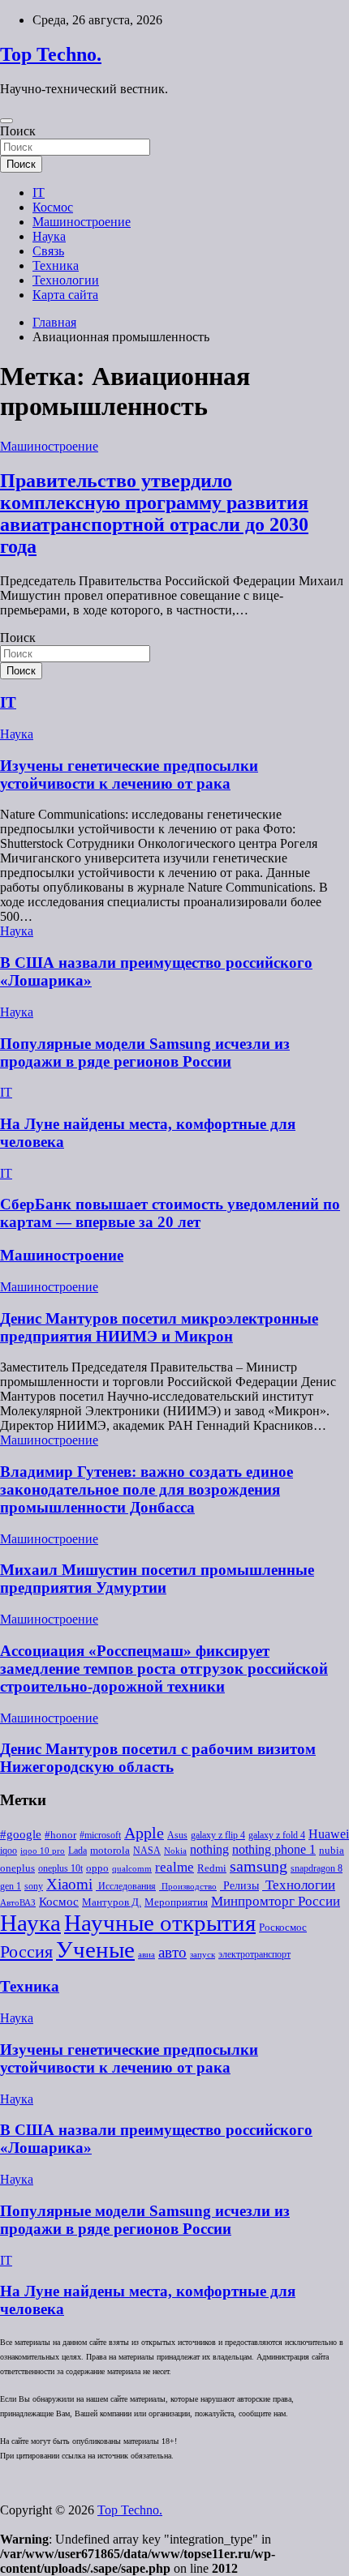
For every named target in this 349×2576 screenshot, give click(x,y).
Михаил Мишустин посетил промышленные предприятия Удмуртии (157, 1579)
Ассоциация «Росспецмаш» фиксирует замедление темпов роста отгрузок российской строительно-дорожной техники (164, 1669)
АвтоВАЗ (18, 1903)
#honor (60, 1835)
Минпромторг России (276, 1901)
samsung (259, 1866)
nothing (209, 1850)
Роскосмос (283, 1927)
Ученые (95, 1949)
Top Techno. (51, 54)
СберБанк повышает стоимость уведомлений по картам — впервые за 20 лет (170, 1213)
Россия (26, 1952)
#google (21, 1834)
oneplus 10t (60, 1868)
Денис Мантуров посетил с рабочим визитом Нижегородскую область (158, 1758)
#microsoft (100, 1835)
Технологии (66, 280)
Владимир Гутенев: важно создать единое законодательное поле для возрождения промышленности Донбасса (146, 1489)
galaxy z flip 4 (218, 1835)
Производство (188, 1887)
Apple (144, 1833)
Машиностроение (82, 222)
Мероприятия (176, 1902)
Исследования (126, 1886)
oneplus (17, 1868)
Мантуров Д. (112, 1902)
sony (34, 1886)
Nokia (175, 1851)
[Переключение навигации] (6, 121)
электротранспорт (254, 1954)
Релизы (239, 1885)
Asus (177, 1835)
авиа (146, 1955)
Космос (53, 207)
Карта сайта (65, 295)
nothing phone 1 (274, 1849)
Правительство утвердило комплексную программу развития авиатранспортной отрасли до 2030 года (154, 513)
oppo (97, 1868)
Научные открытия (160, 1923)
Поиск (18, 131)
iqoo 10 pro (43, 1851)
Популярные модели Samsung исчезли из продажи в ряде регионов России (145, 1053)
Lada (78, 1851)
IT (39, 193)
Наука (49, 236)
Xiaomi (69, 1884)
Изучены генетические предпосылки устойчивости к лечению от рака (129, 775)
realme (174, 1867)
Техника (56, 265)
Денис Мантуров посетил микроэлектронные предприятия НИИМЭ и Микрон (159, 1327)
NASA (147, 1851)
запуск (203, 1955)
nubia (332, 1851)
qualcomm (132, 1869)
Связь (48, 251)
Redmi (212, 1868)
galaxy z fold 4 (277, 1835)
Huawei (329, 1834)
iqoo (9, 1851)
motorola (110, 1851)
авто (172, 1952)
